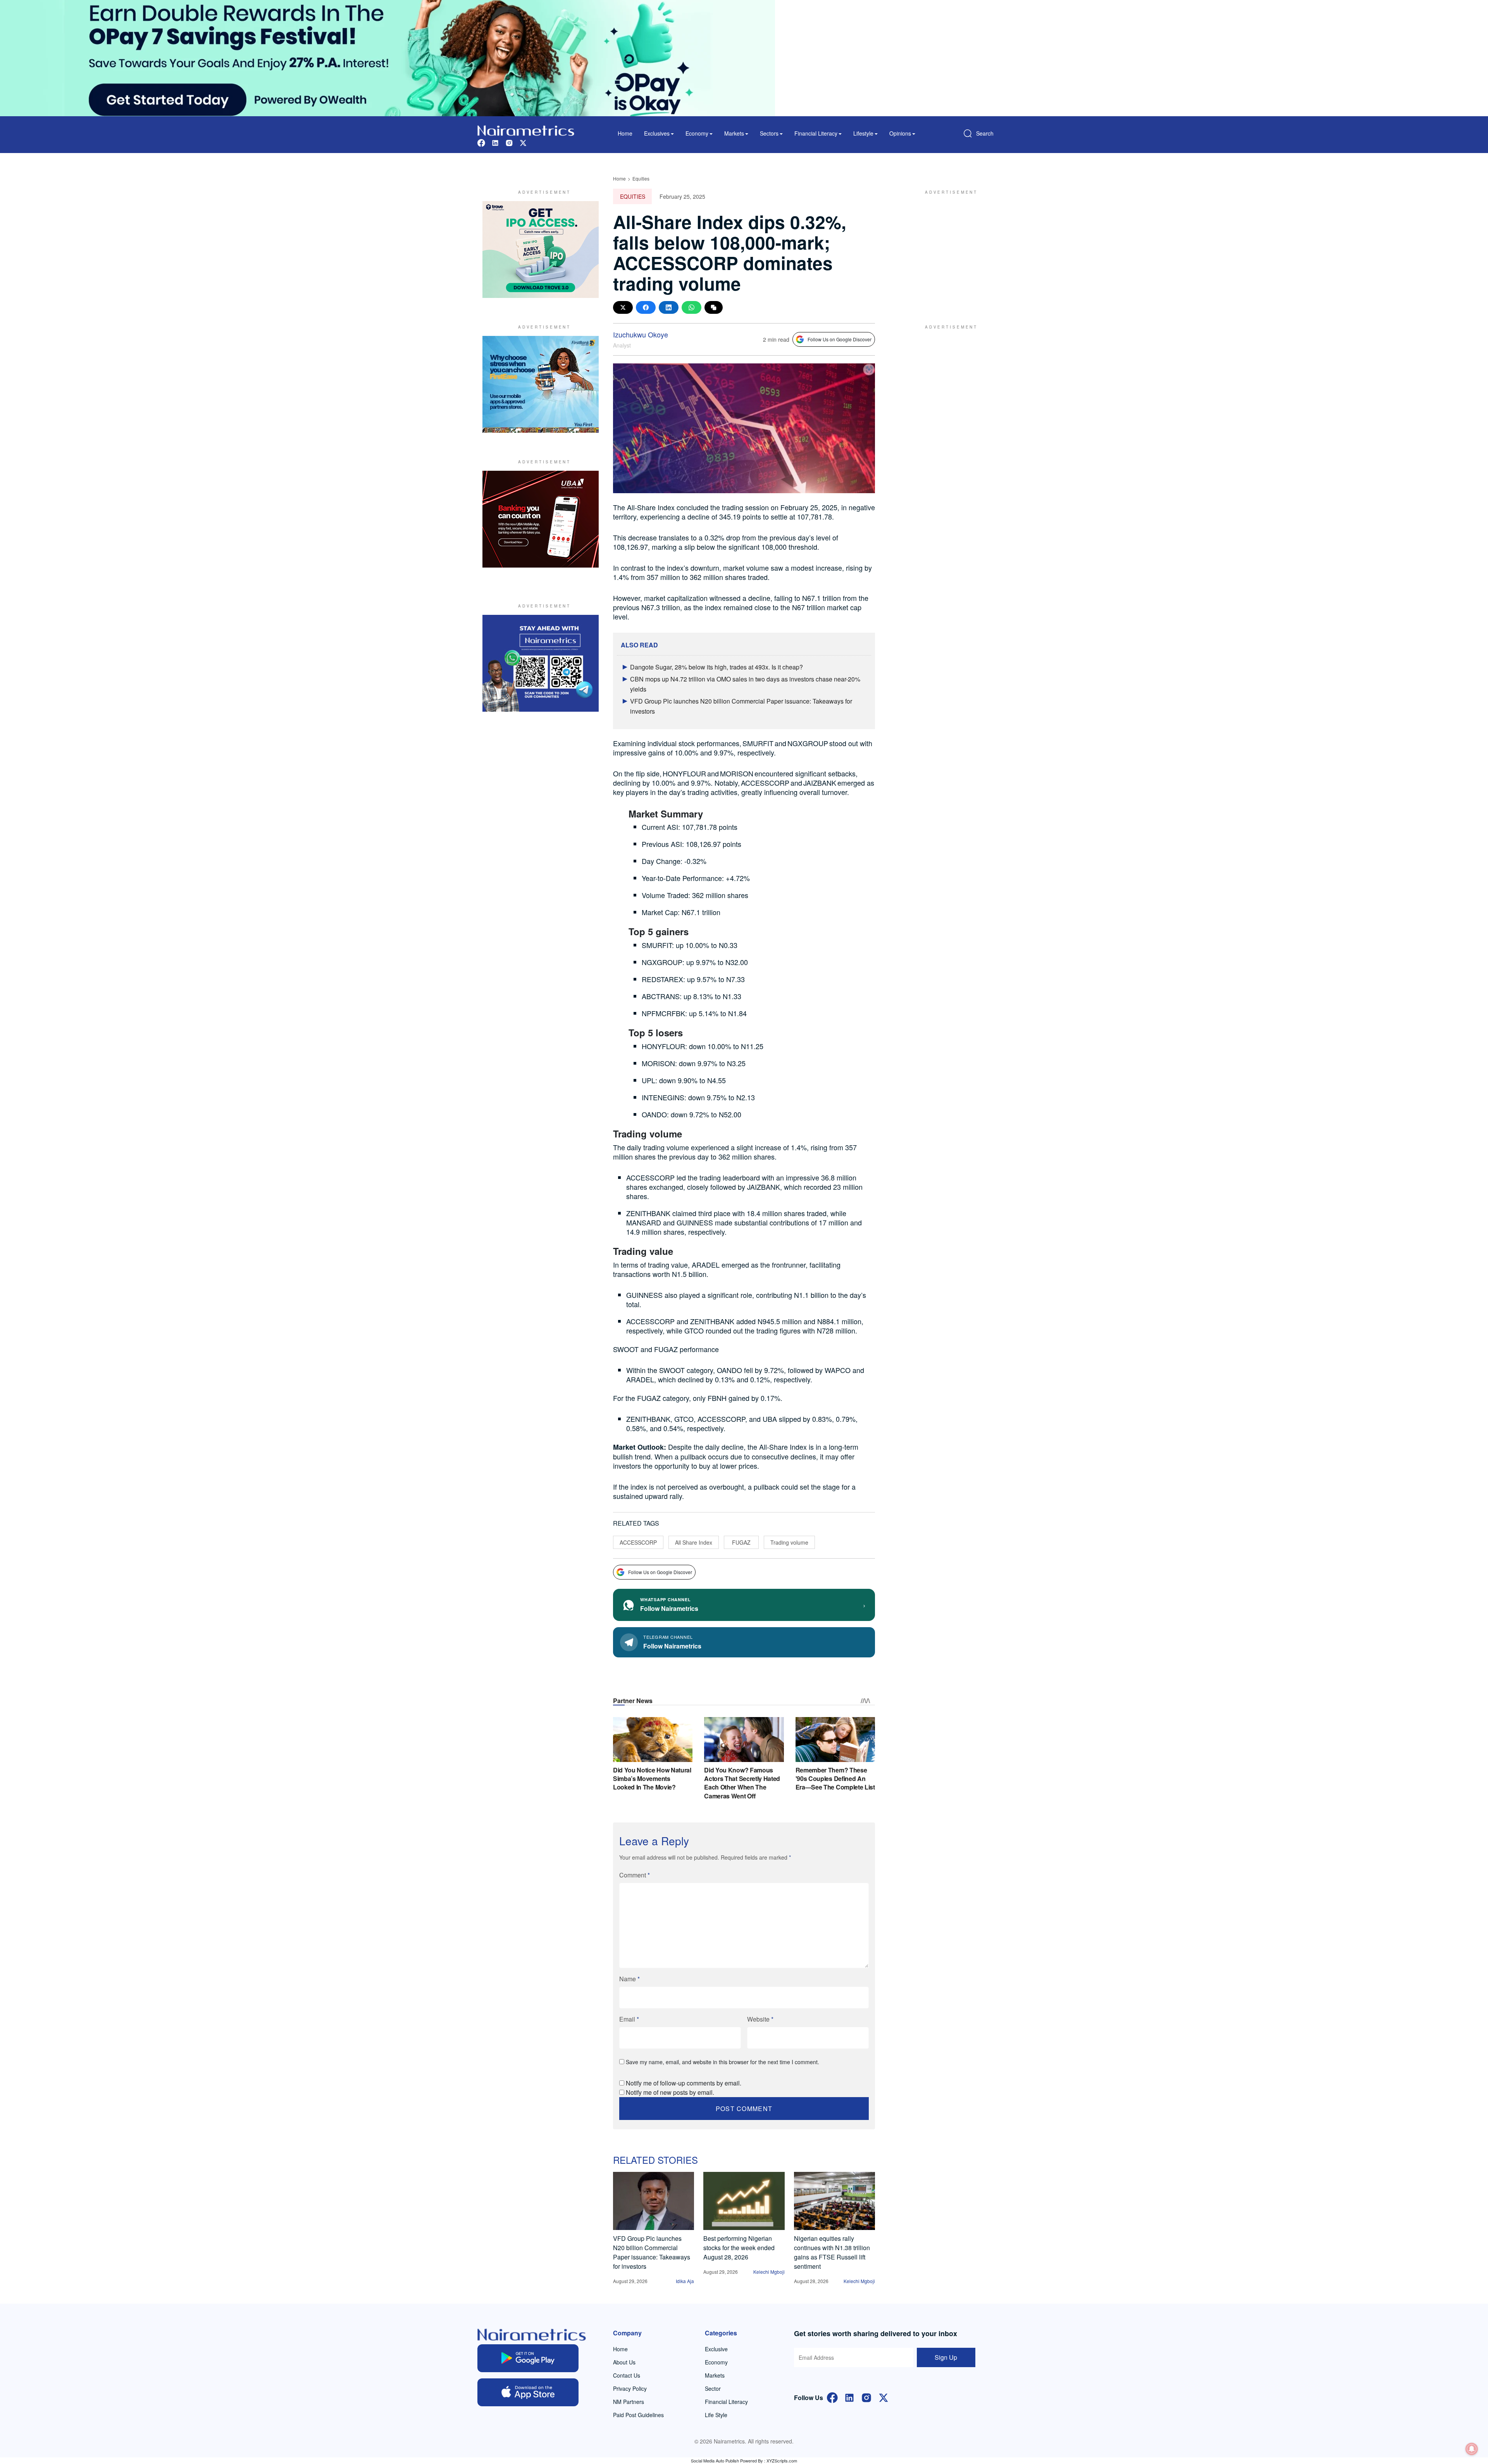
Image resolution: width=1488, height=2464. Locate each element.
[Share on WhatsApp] (691, 307)
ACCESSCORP (638, 1542)
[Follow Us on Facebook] (832, 2397)
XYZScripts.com (782, 2461)
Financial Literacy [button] (816, 133)
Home (625, 133)
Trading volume (789, 1542)
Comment (635, 1875)
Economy (716, 2362)
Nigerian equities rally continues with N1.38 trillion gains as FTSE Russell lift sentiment (832, 2252)
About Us (624, 2362)
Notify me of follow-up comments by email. (684, 2083)
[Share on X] (623, 307)
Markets (715, 2375)
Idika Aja (685, 2281)
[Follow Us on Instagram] (866, 2397)
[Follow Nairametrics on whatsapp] (541, 663)
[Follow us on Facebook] (481, 142)
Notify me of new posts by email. (670, 2092)
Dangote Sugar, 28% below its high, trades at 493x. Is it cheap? (716, 667)
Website (760, 2019)
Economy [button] (697, 133)
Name (629, 1979)
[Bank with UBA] (541, 519)
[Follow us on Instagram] (509, 142)
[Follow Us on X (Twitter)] (883, 2397)
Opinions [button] (900, 133)
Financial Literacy (726, 2402)
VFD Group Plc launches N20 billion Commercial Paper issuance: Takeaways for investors (652, 2252)
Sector (713, 2388)
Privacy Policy (630, 2388)
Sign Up (946, 2357)
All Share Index (694, 1542)
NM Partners (629, 2402)
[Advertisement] (947, 249)
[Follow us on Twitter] (523, 142)
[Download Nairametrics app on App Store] (528, 2392)
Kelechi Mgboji (769, 2272)
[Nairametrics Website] (526, 130)
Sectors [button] (769, 133)
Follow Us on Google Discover (840, 339)
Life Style (716, 2415)
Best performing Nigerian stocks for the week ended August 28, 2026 (739, 2248)
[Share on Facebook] (646, 307)
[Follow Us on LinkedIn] (849, 2397)
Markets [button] (734, 133)
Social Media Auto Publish (715, 2461)
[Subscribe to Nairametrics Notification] (1472, 2449)
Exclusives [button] (657, 133)
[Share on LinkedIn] (669, 307)
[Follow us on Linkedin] (495, 142)
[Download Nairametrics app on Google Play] (528, 2358)
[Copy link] (714, 307)
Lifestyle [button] (863, 133)
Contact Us (627, 2375)
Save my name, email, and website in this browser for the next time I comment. (722, 2062)
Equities (641, 178)
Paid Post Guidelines (638, 2415)
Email (629, 2019)
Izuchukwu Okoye (641, 334)
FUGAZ (741, 1542)
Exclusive (716, 2349)
